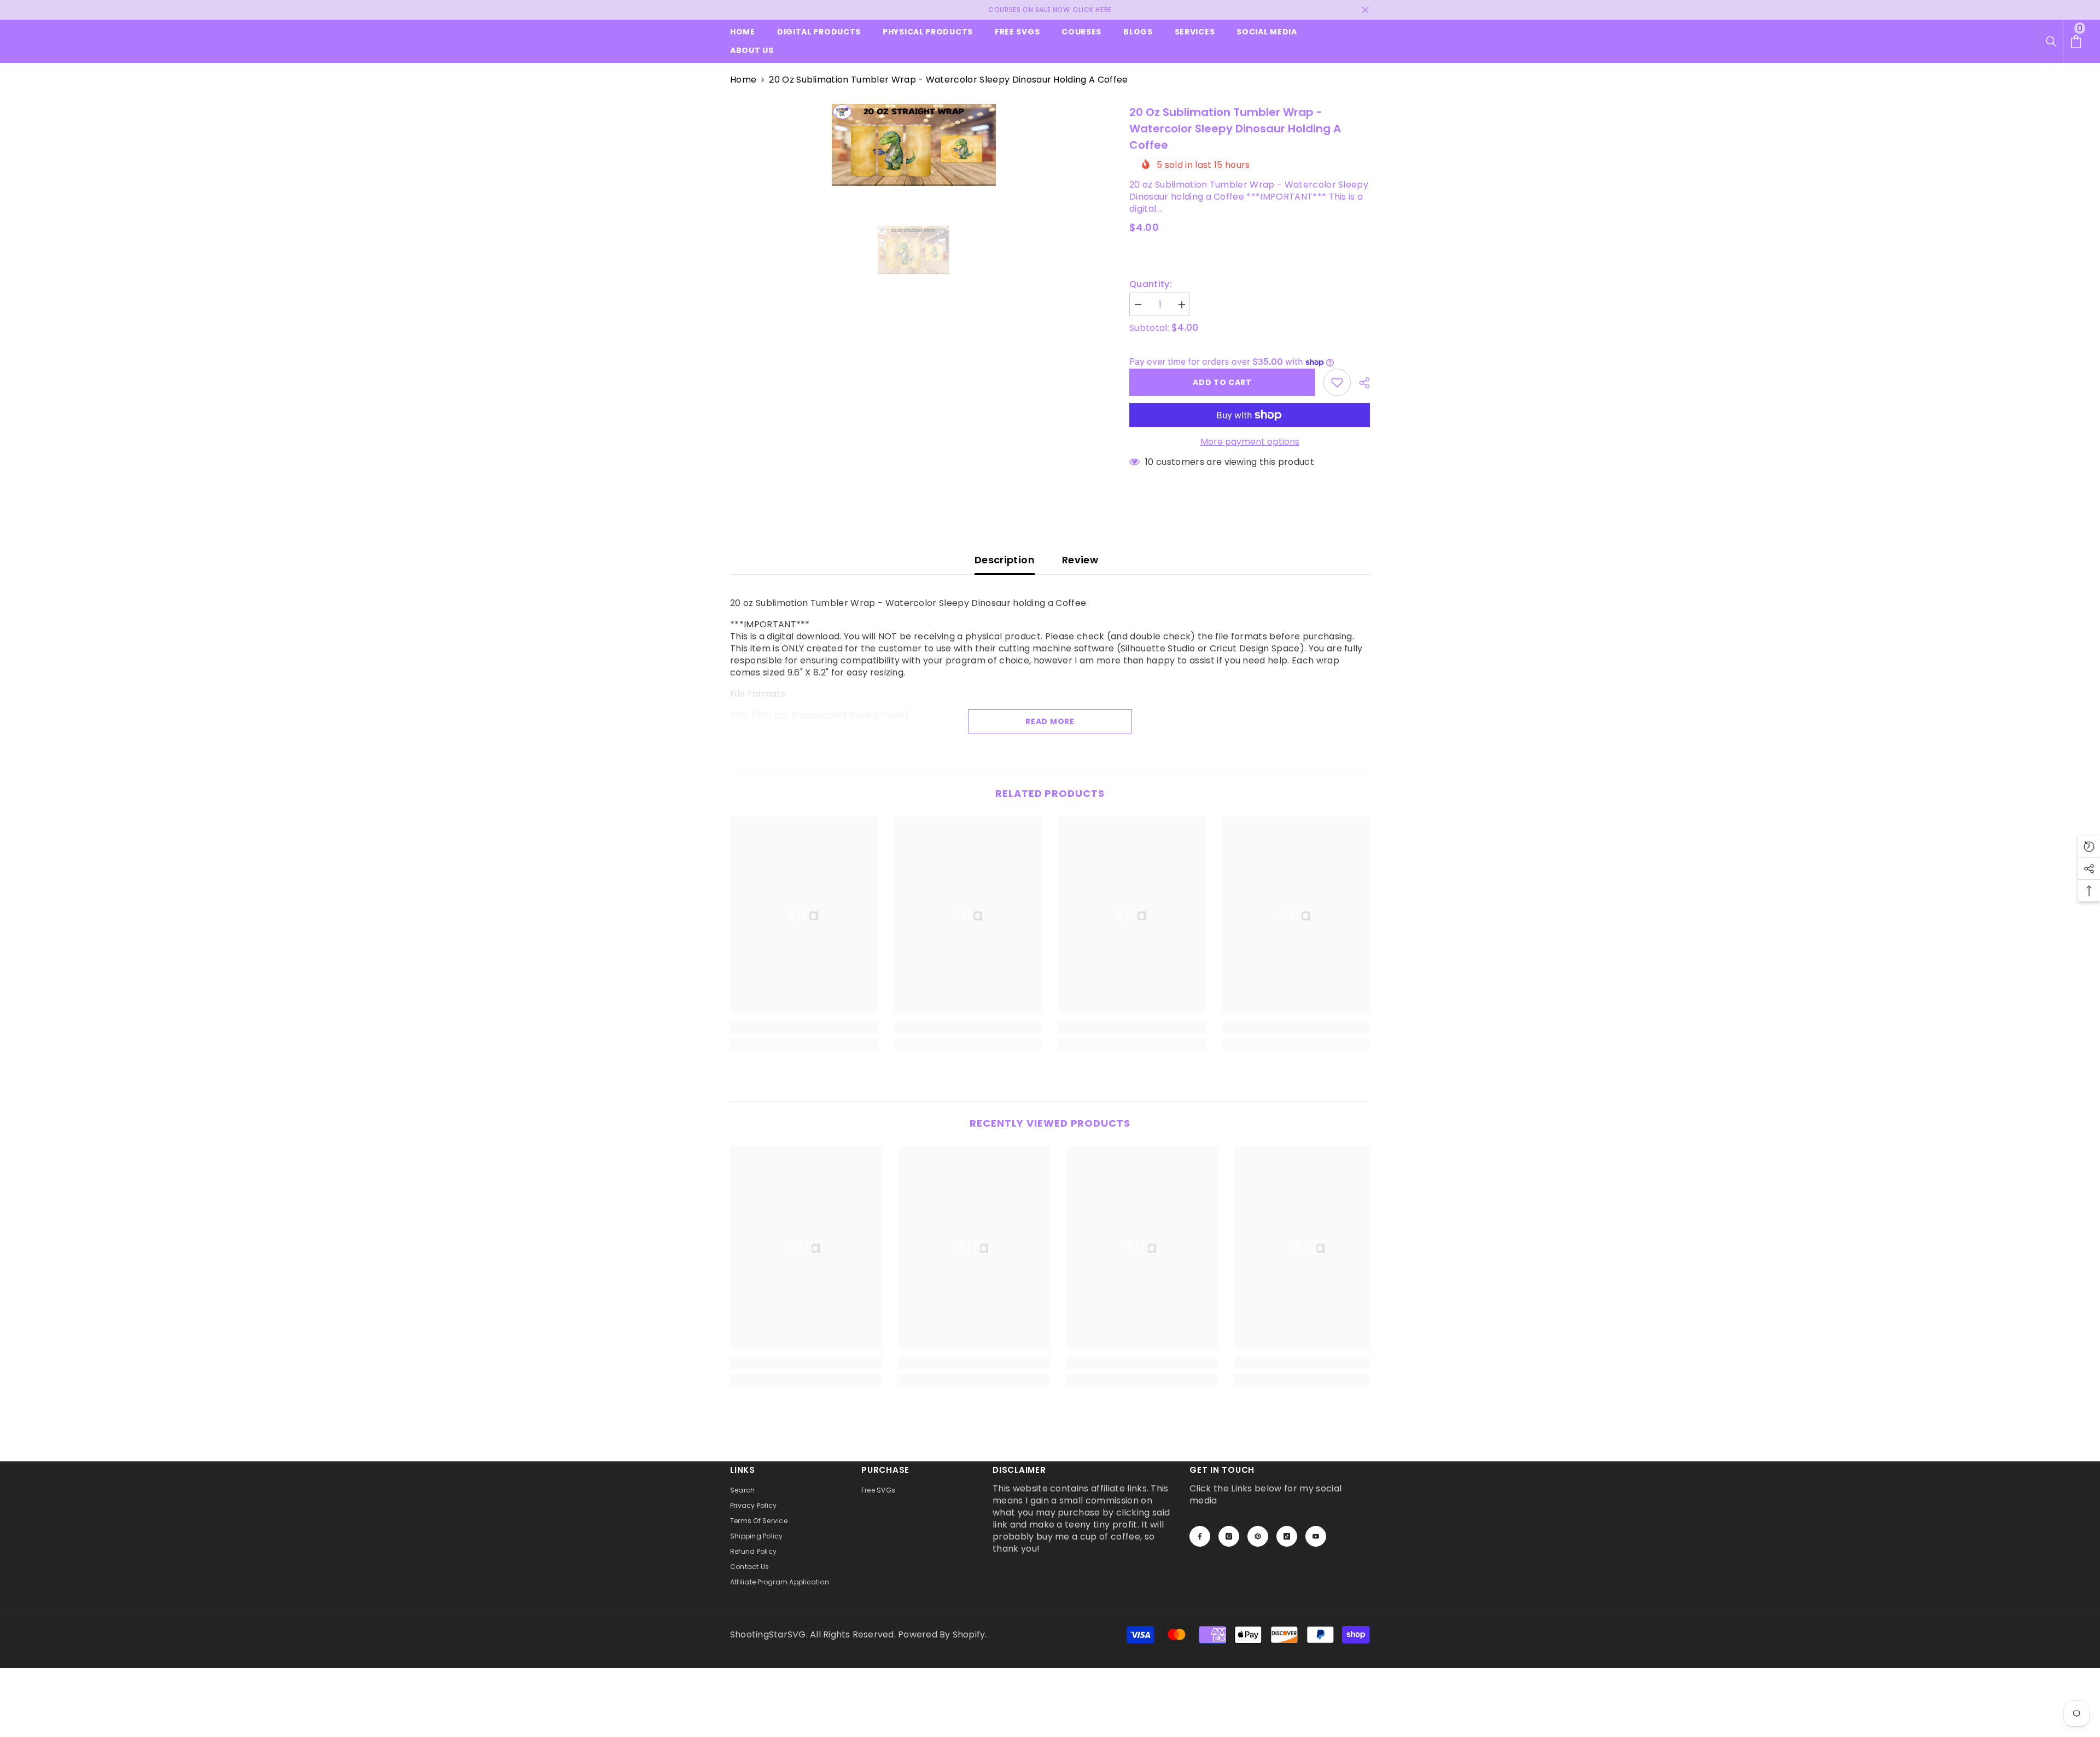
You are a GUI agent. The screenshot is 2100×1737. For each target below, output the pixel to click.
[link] (804, 1027)
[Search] (2051, 42)
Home (743, 80)
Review (1080, 560)
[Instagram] (1229, 1536)
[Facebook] (1200, 1536)
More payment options (1250, 442)
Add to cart (1220, 382)
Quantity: (1151, 284)
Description (1005, 560)
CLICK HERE (1092, 10)
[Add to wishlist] (1337, 382)
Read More (1050, 721)
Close (1365, 10)
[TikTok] (1287, 1536)
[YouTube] (1316, 1536)
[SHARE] (1360, 383)
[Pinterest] (1258, 1536)
